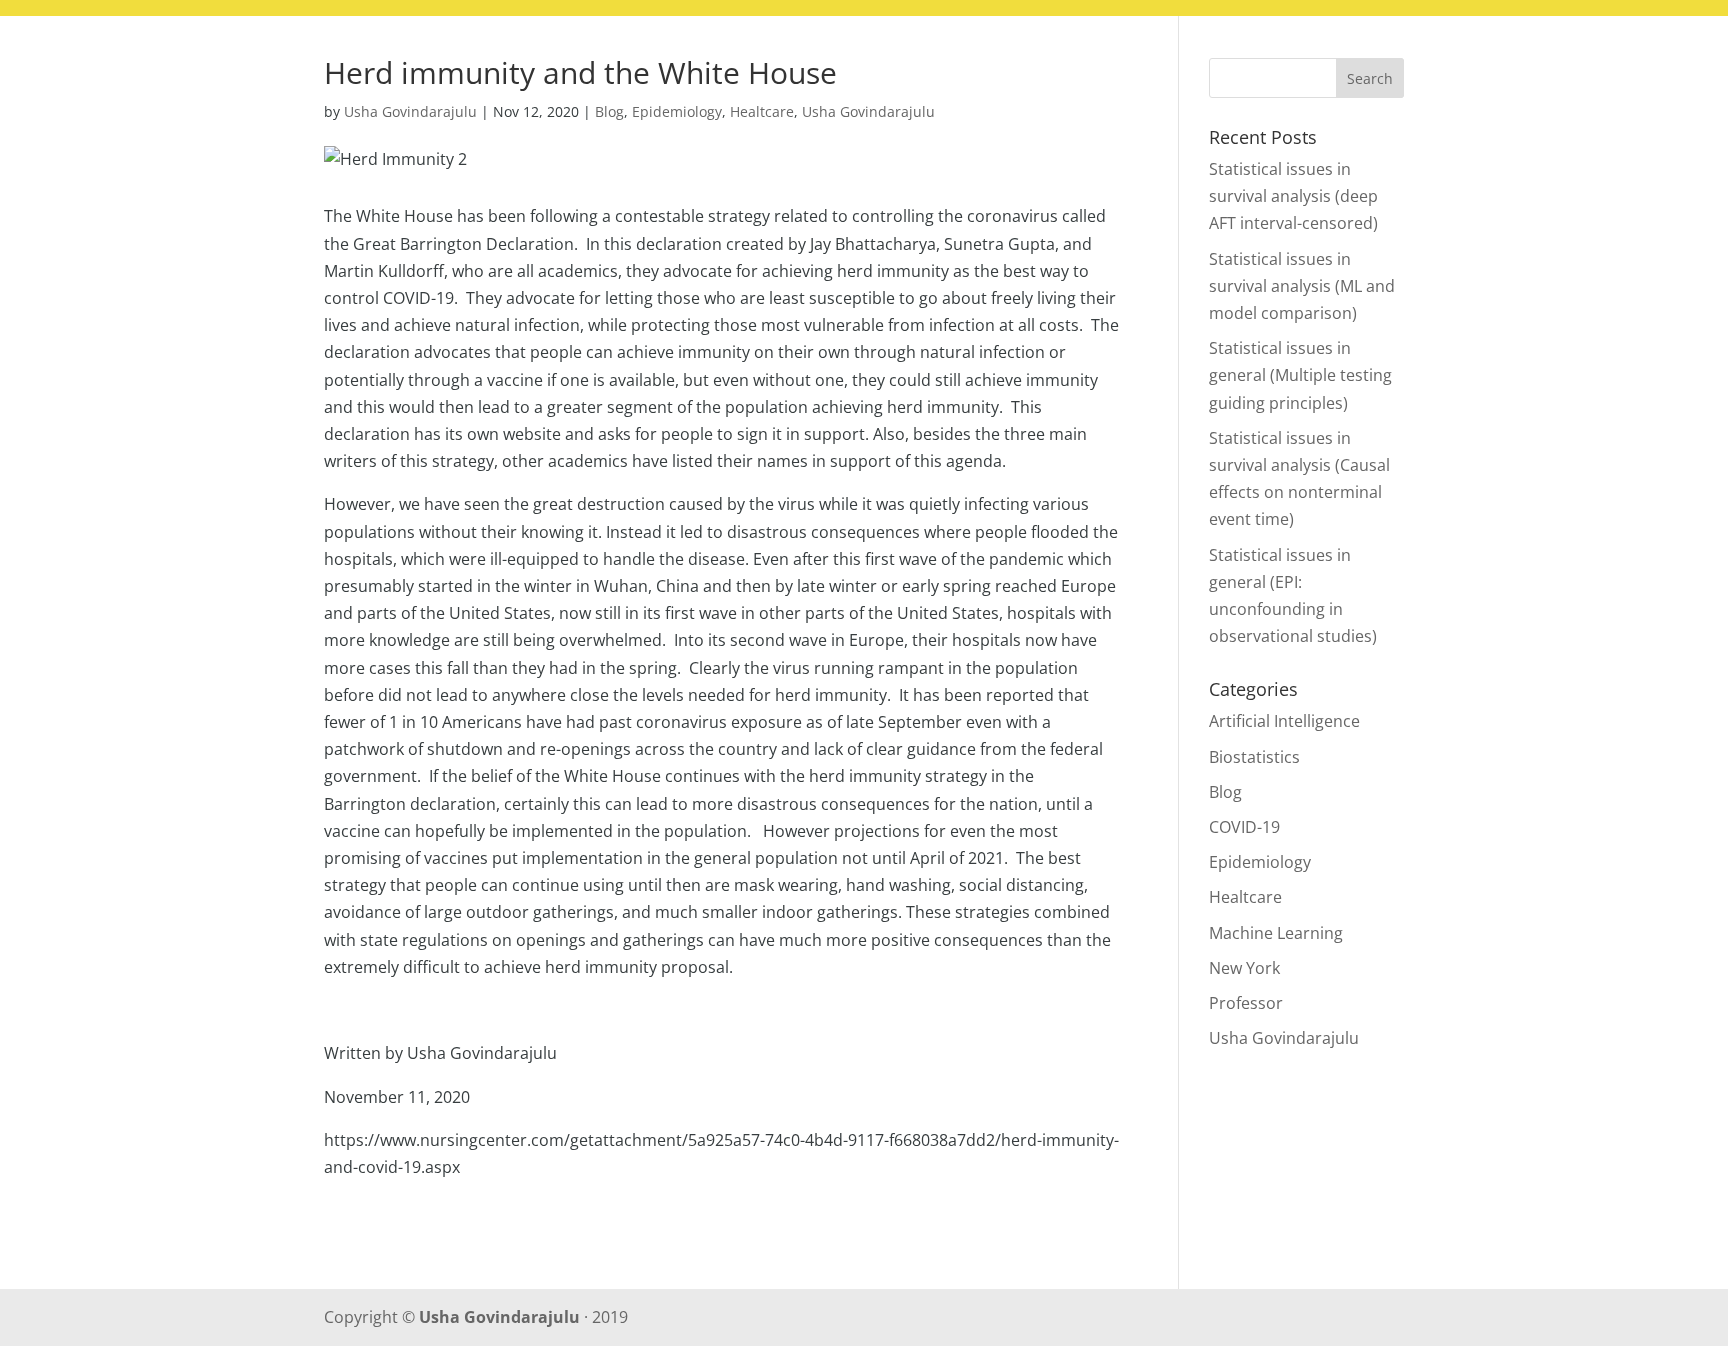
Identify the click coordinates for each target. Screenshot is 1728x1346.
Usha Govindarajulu (410, 111)
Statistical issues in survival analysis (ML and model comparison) (1302, 286)
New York (1244, 968)
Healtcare (762, 111)
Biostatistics (1254, 757)
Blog (1501, 57)
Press (1572, 57)
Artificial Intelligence (1284, 721)
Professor (1246, 1003)
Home (1428, 57)
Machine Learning (1276, 933)
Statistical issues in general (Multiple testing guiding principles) (1300, 375)
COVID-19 (1244, 827)
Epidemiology (677, 111)
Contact (1660, 57)
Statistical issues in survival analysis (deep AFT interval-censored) (1293, 196)
